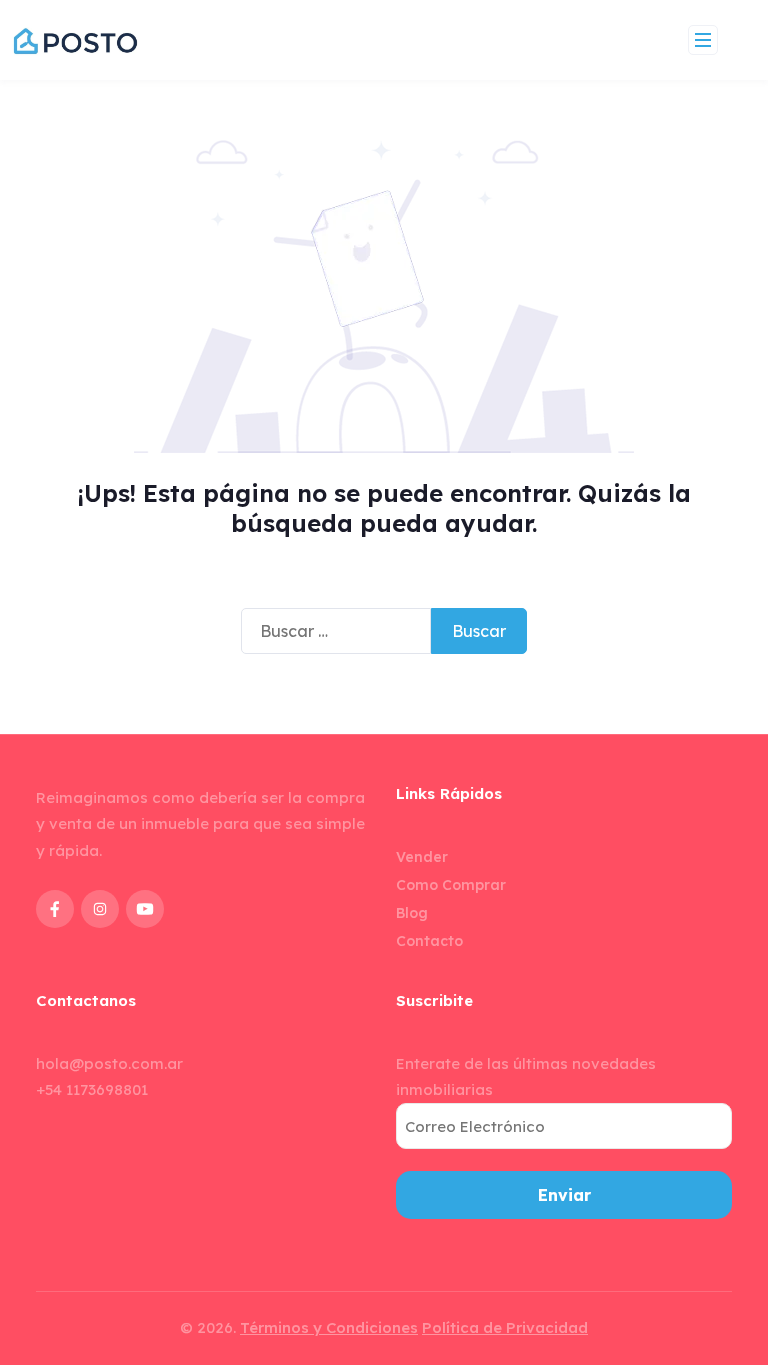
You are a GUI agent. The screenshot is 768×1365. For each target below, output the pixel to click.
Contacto (429, 941)
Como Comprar (451, 885)
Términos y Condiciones (329, 1327)
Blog (412, 913)
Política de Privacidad (505, 1327)
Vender (422, 857)
